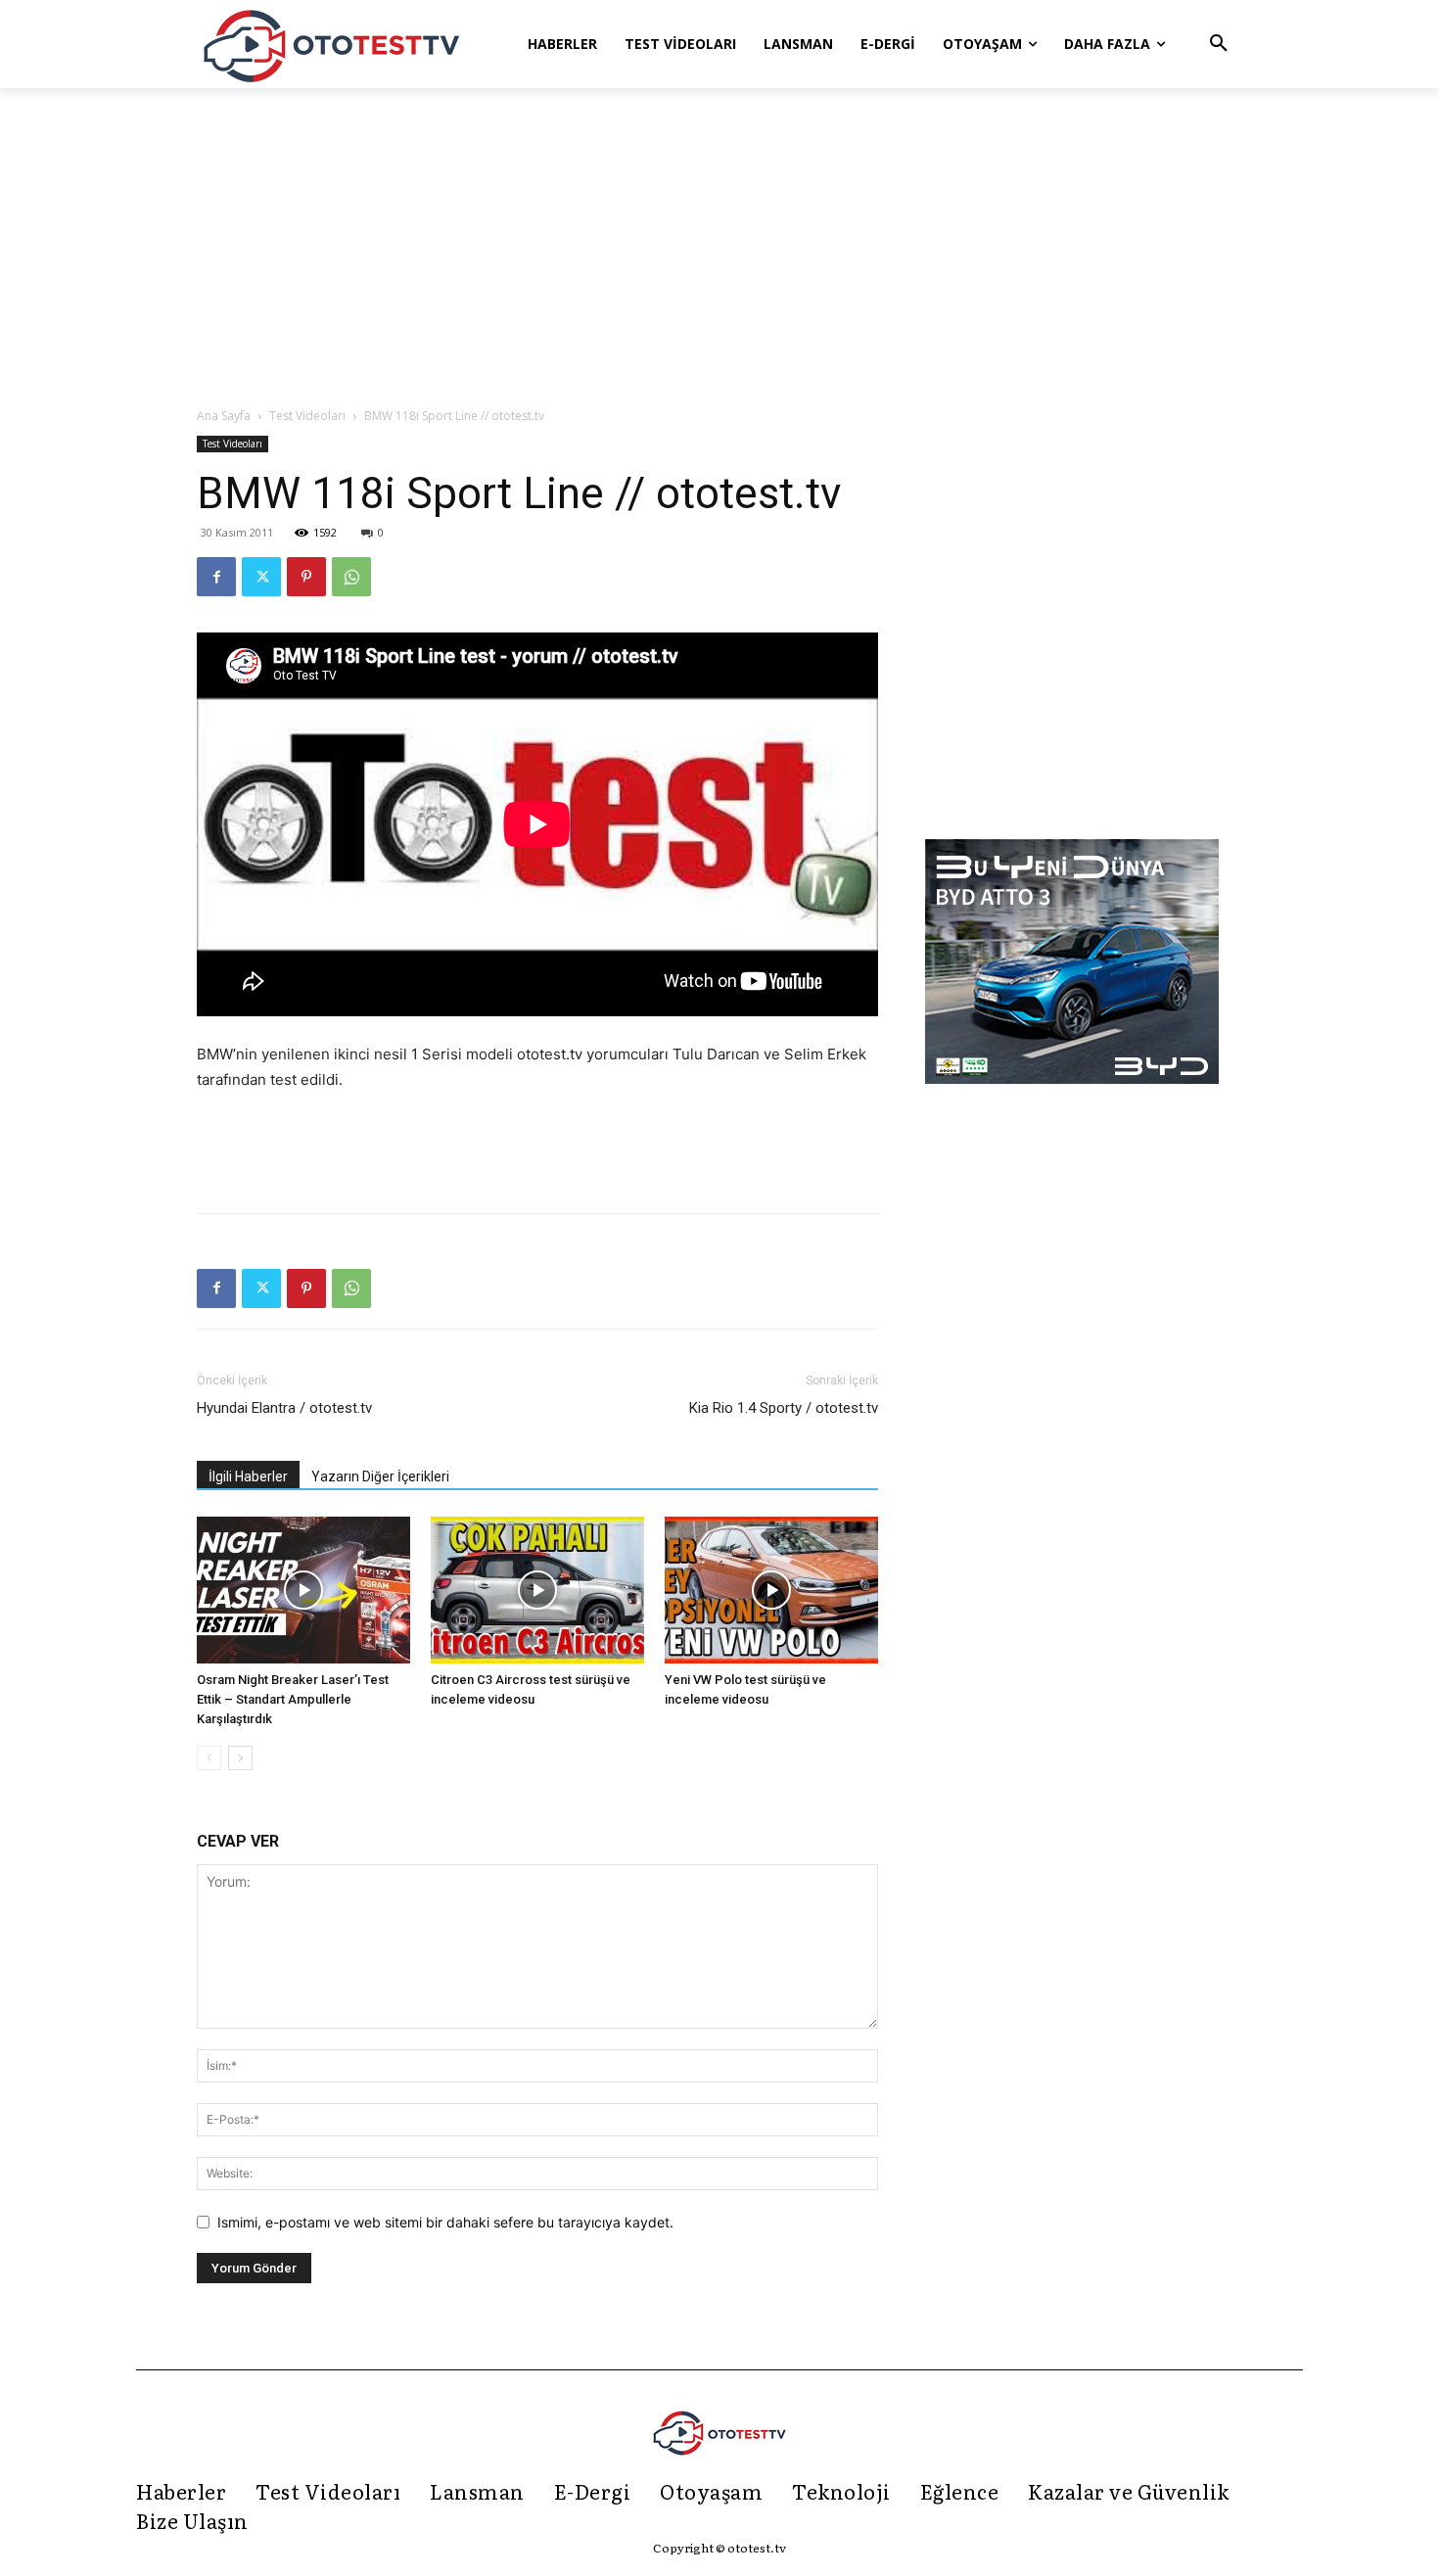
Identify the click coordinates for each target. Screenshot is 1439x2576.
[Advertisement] (719, 249)
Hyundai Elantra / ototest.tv (284, 1408)
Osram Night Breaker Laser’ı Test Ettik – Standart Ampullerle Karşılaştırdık (293, 1699)
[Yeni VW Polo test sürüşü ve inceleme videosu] (771, 1590)
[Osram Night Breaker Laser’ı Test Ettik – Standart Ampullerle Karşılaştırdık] (303, 1590)
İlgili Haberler (248, 1476)
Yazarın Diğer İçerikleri (380, 1476)
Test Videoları (307, 416)
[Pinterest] (306, 577)
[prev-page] (209, 1758)
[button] (1219, 44)
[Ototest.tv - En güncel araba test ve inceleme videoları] (332, 44)
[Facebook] (216, 577)
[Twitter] (261, 577)
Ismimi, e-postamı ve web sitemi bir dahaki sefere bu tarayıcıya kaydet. (445, 2222)
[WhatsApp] (351, 577)
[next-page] (240, 1758)
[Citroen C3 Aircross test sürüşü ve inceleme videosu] (537, 1590)
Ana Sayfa (224, 416)
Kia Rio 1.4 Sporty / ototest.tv (784, 1408)
